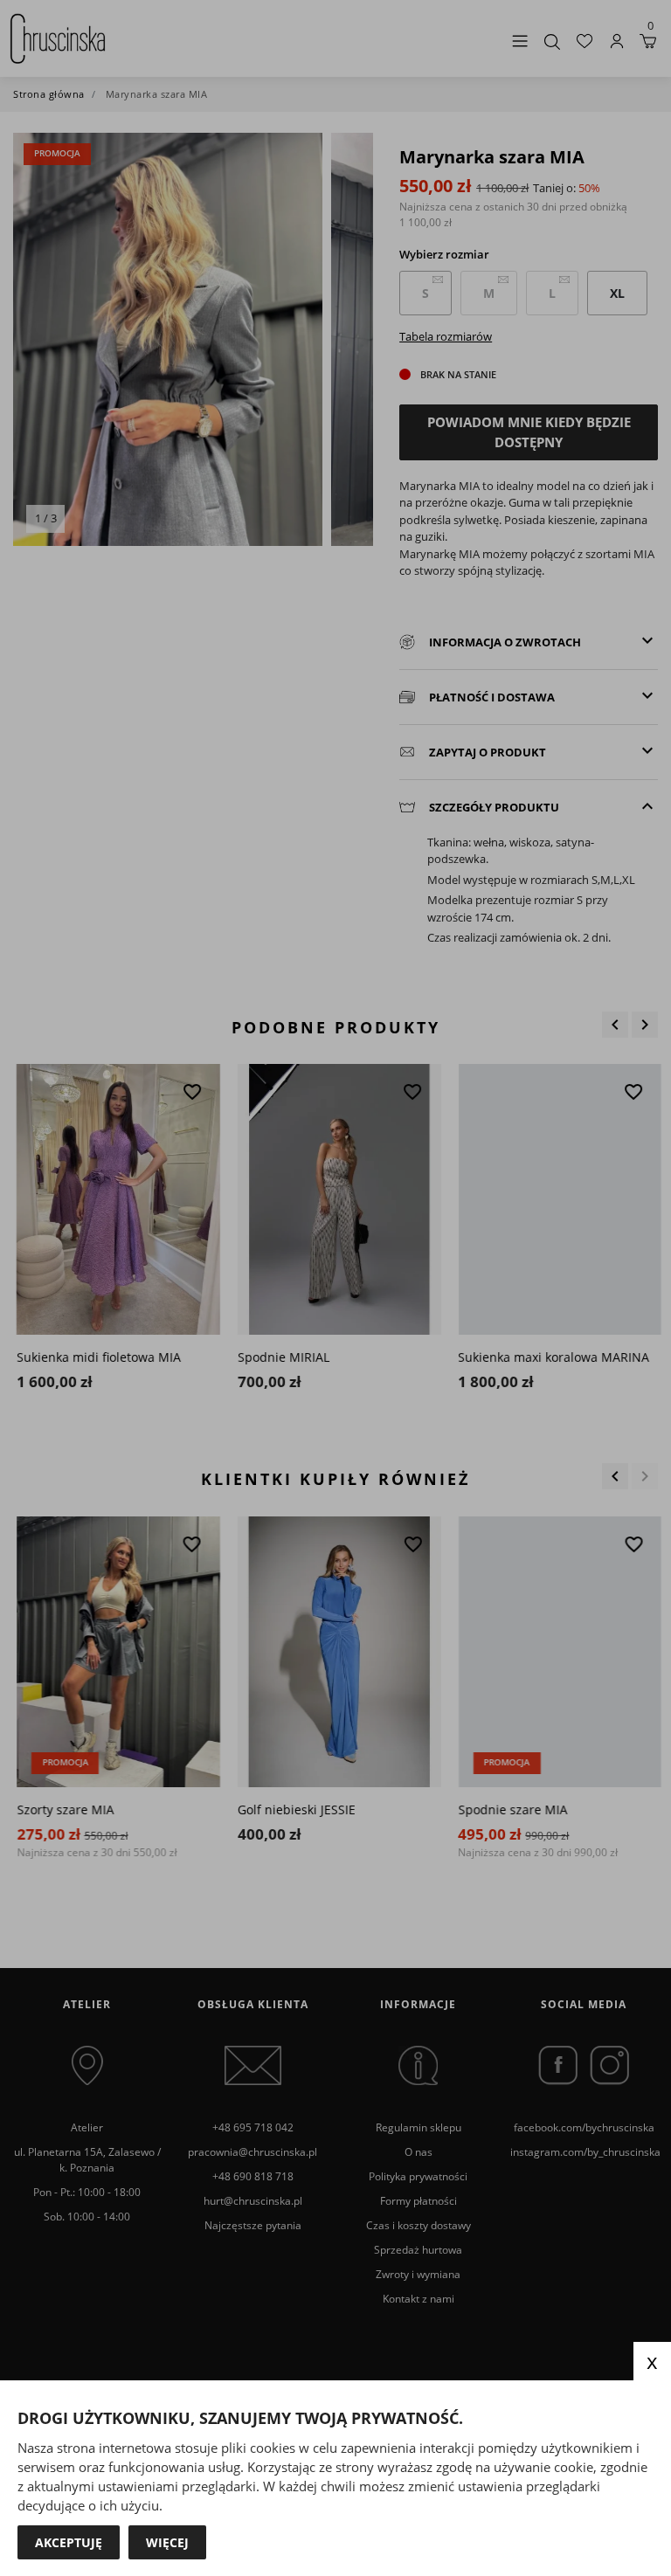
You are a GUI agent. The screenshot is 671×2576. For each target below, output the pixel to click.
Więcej (167, 2542)
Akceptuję (69, 2542)
